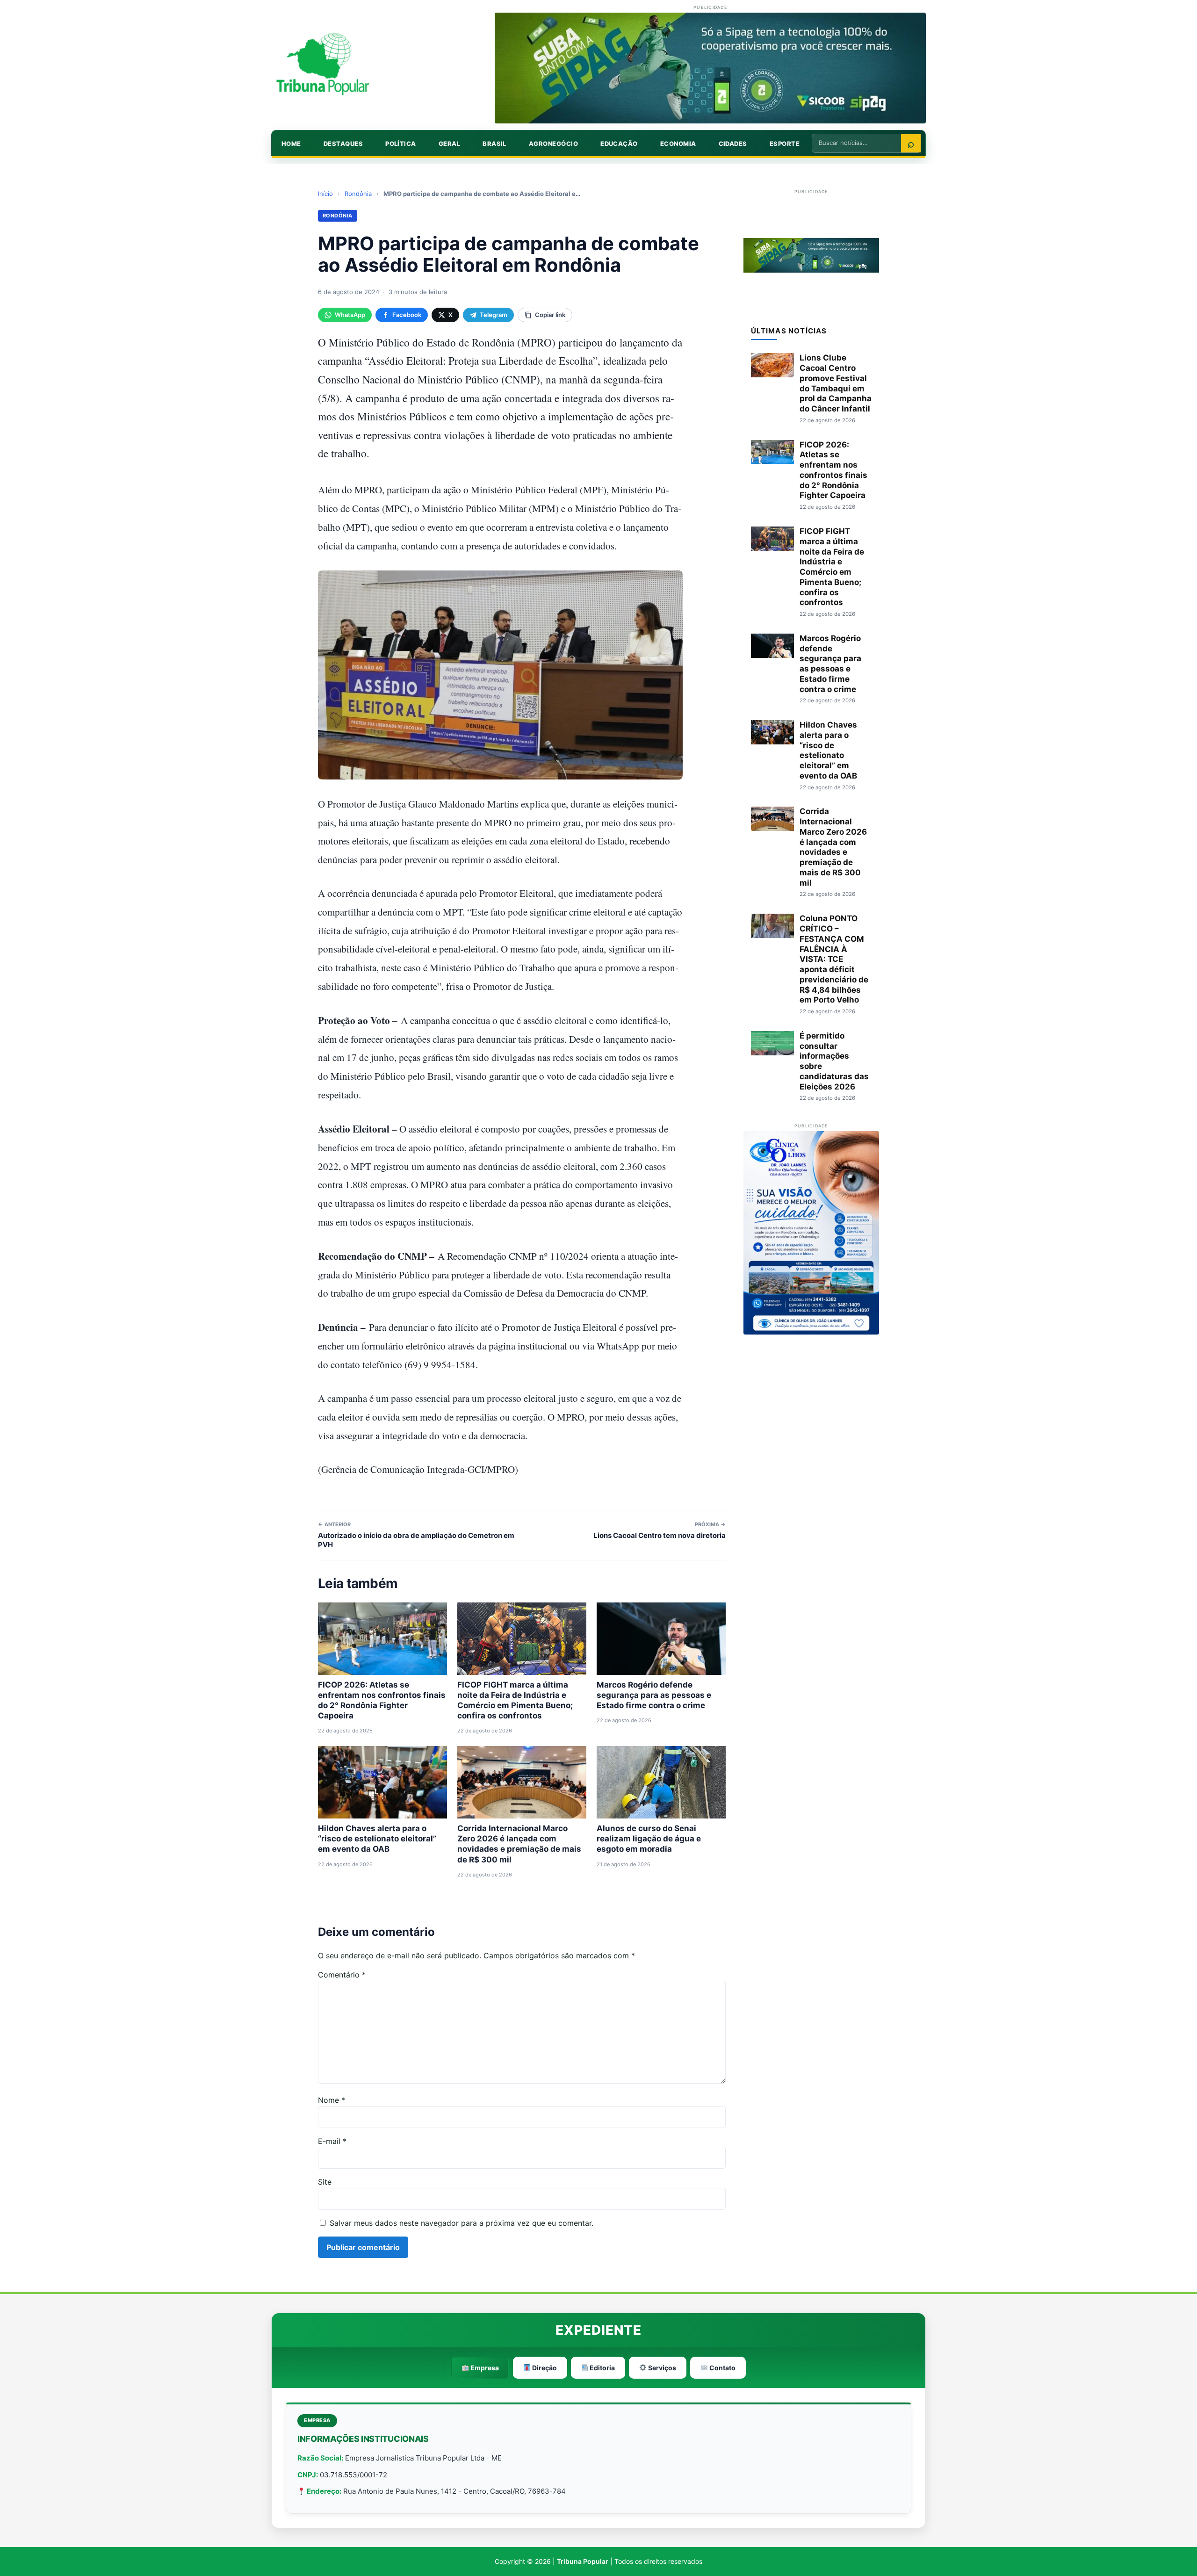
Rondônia (358, 194)
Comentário (342, 1975)
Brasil (494, 144)
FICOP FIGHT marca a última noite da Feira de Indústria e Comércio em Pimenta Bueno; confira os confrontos (832, 567)
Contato (722, 2368)
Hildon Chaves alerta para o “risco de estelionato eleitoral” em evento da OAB (377, 1839)
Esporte (785, 144)
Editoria (602, 2368)
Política (401, 144)
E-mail (332, 2141)
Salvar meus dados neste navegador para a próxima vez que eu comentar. (461, 2223)
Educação (619, 144)
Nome (332, 2100)
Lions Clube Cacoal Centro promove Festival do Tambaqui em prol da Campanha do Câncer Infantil (836, 383)
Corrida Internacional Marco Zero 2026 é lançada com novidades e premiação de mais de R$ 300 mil (833, 847)
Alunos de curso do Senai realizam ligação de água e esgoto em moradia (649, 1839)
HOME (291, 144)
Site (325, 2182)
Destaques (343, 144)
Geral (449, 144)
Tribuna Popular (583, 2561)
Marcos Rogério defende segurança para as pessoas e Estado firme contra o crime (654, 1695)
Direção (544, 2368)
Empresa (484, 2368)
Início (325, 194)
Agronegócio (553, 144)
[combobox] (857, 143)
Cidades (733, 144)
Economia (678, 144)
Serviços (661, 2368)
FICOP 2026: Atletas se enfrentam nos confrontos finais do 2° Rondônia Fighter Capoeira (833, 470)
